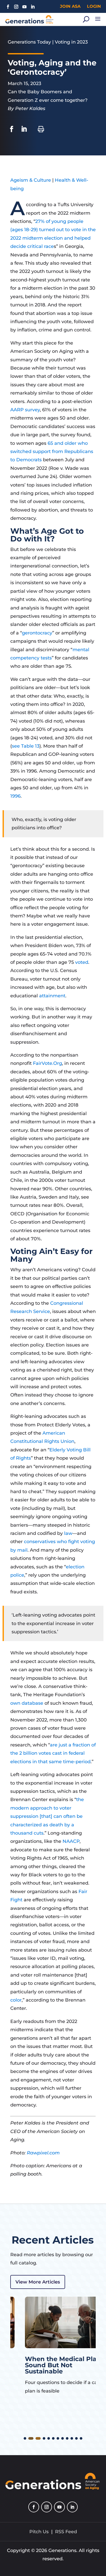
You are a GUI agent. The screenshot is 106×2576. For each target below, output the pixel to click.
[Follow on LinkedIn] (33, 7)
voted (82, 962)
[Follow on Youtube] (24, 7)
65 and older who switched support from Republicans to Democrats (52, 452)
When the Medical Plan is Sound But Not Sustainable (52, 2365)
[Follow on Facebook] (8, 7)
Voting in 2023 (71, 42)
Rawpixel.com (43, 2153)
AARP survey (25, 410)
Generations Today (29, 42)
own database (27, 1703)
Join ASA (70, 6)
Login (94, 6)
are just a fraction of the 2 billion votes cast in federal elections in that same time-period (53, 1753)
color (16, 2000)
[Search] (86, 19)
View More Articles (38, 2282)
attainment (52, 996)
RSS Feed (66, 2532)
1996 (15, 796)
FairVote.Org (47, 1063)
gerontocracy (37, 633)
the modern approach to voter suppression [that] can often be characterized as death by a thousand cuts (47, 1816)
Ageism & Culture (31, 180)
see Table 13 (26, 746)
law (68, 1533)
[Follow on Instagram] (16, 7)
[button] (25, 2438)
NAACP (71, 1841)
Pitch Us (39, 2532)
